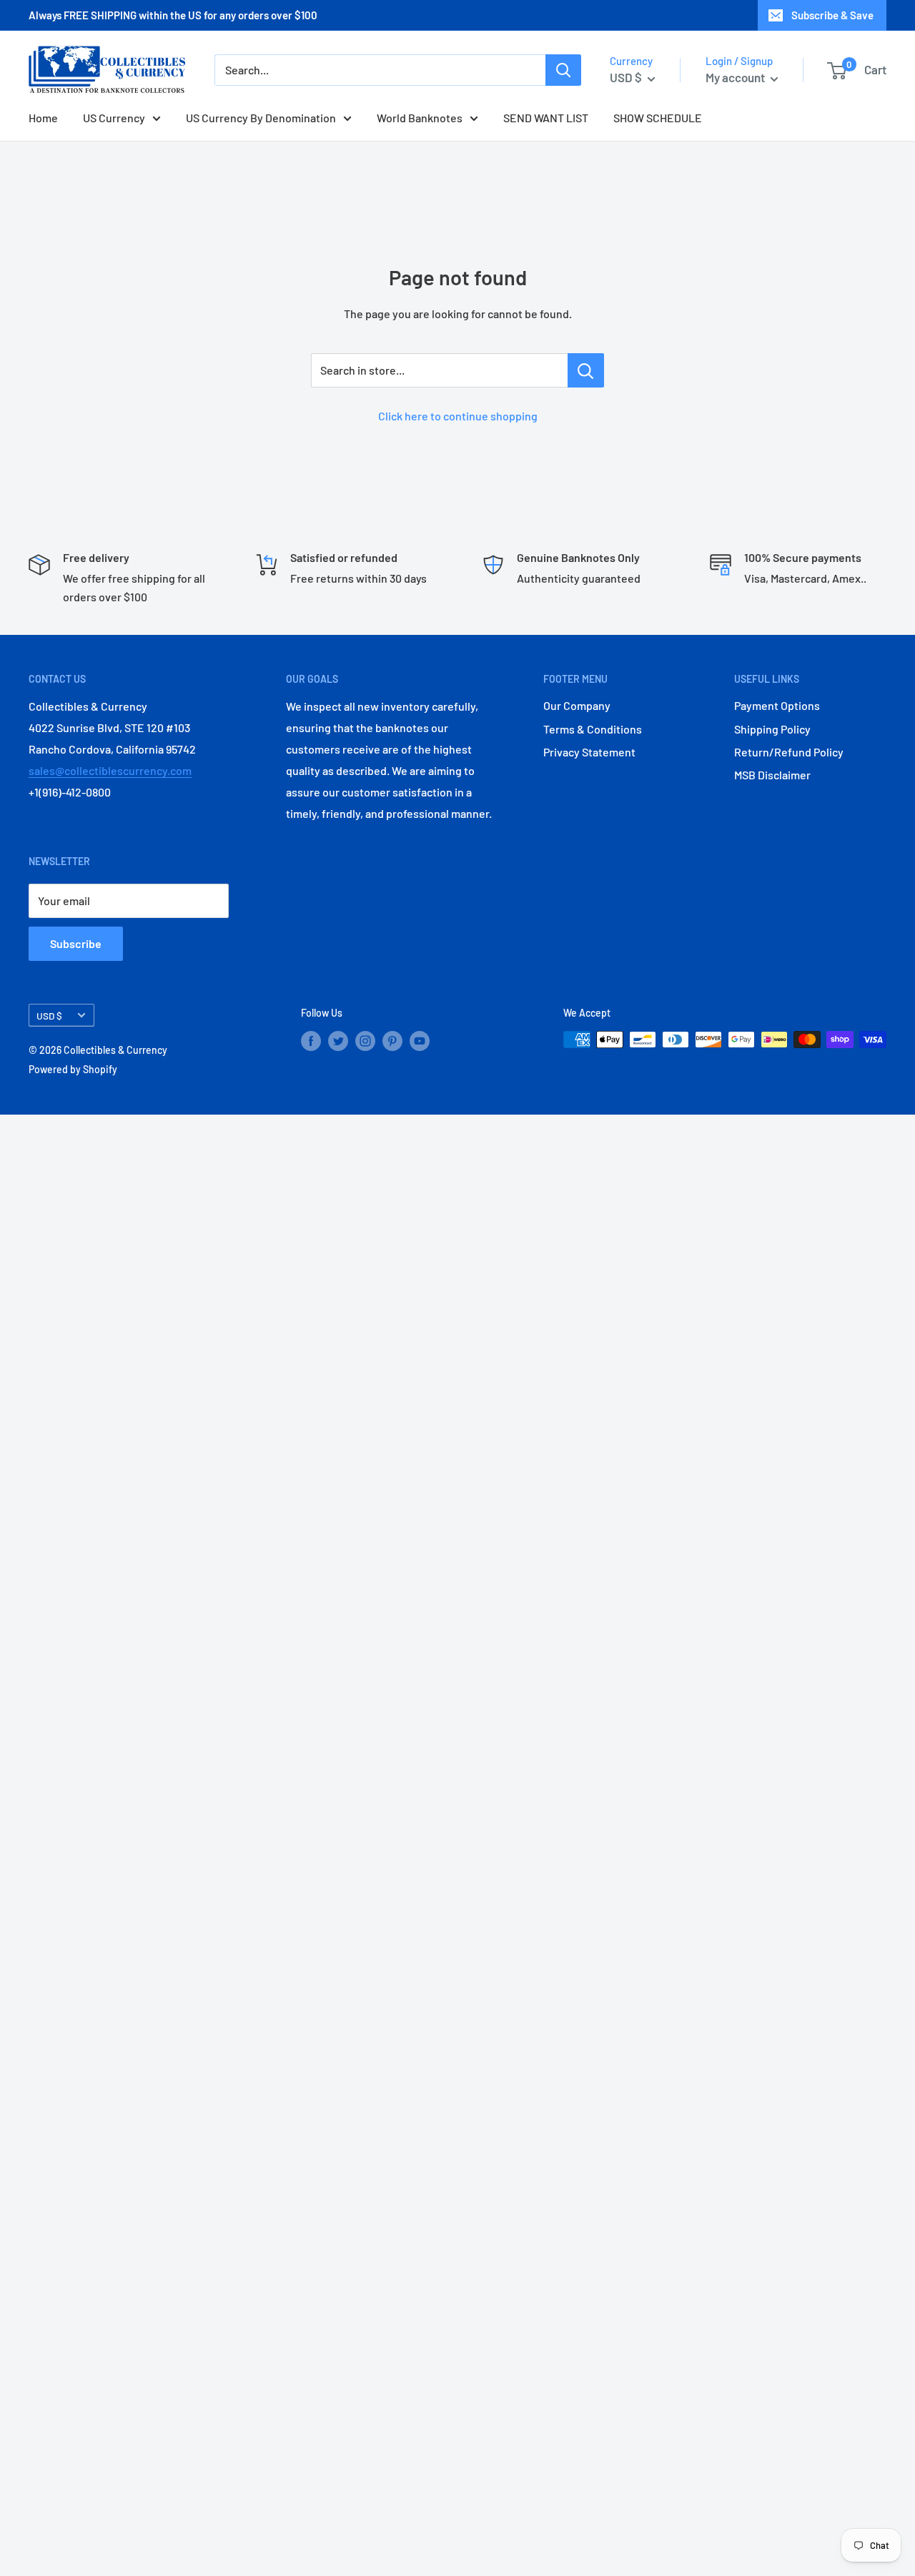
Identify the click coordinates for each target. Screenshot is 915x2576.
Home (43, 118)
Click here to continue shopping (458, 416)
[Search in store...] (586, 370)
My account (736, 77)
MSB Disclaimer (772, 775)
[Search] (563, 70)
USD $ (49, 1016)
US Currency (114, 118)
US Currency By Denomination (261, 118)
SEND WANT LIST (546, 118)
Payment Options (777, 705)
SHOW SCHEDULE (658, 118)
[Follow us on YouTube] (420, 1041)
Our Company (577, 705)
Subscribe (76, 943)
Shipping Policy (772, 729)
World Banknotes (420, 118)
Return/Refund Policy (789, 752)
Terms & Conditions (593, 729)
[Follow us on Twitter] (338, 1041)
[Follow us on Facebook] (311, 1041)
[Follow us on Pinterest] (392, 1041)
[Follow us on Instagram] (365, 1041)
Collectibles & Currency (115, 1050)
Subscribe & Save (832, 15)
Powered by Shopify (73, 1069)
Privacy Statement (589, 752)
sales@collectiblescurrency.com (110, 770)
